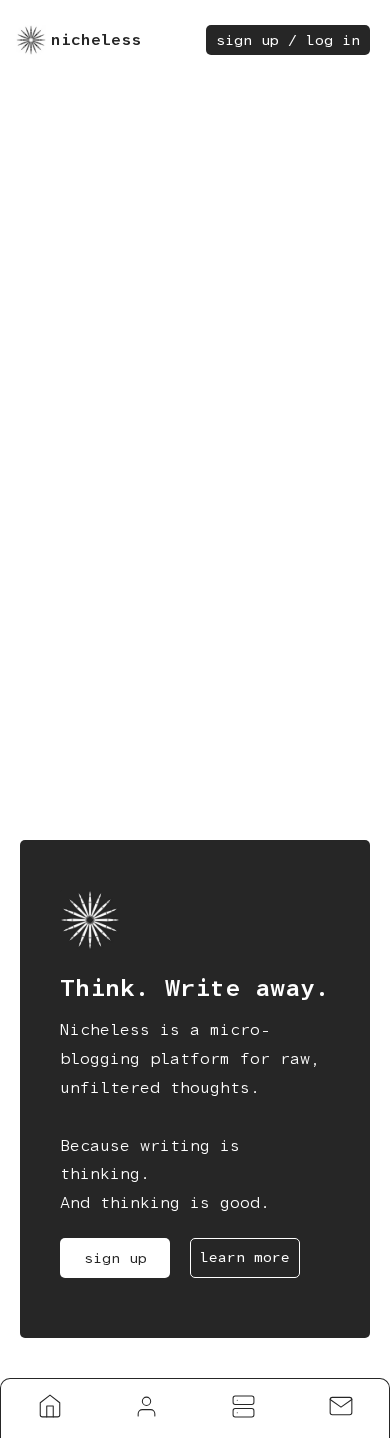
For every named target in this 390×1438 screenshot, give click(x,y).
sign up (115, 1258)
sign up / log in (288, 40)
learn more (245, 1257)
